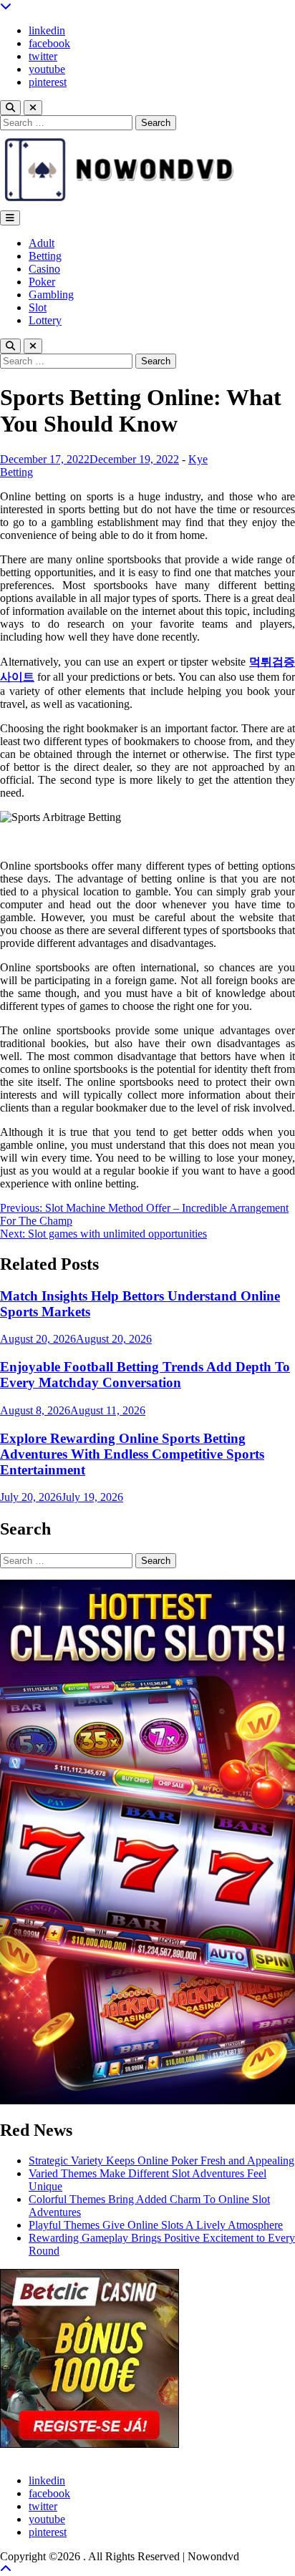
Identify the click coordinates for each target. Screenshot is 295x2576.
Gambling (51, 295)
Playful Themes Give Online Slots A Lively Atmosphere (156, 2225)
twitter (43, 56)
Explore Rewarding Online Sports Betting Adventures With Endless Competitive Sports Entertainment (132, 1454)
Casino (44, 269)
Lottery (45, 320)
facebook (49, 43)
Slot (38, 307)
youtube (47, 69)
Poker (42, 282)
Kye (198, 459)
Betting (45, 256)
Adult (42, 243)
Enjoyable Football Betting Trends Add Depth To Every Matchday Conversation (145, 1375)
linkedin (47, 30)
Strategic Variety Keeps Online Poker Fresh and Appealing (161, 2161)
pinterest (48, 82)
